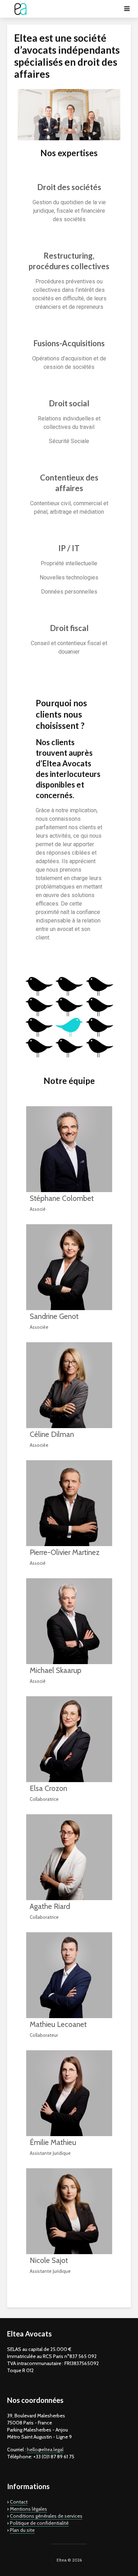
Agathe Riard (50, 1906)
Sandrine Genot (54, 1316)
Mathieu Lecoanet (58, 2024)
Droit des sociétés (69, 187)
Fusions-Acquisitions (69, 343)
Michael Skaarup (56, 1670)
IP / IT (69, 548)
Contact (19, 2502)
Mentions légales (28, 2509)
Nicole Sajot (49, 2260)
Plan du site (22, 2530)
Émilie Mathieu (53, 2142)
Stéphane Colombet (62, 1198)
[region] (69, 115)
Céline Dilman (52, 1434)
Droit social (69, 403)
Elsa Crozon (48, 1788)
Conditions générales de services (46, 2516)
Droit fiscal (69, 628)
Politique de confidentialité (39, 2523)
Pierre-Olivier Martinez (65, 1552)
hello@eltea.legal (45, 2450)
